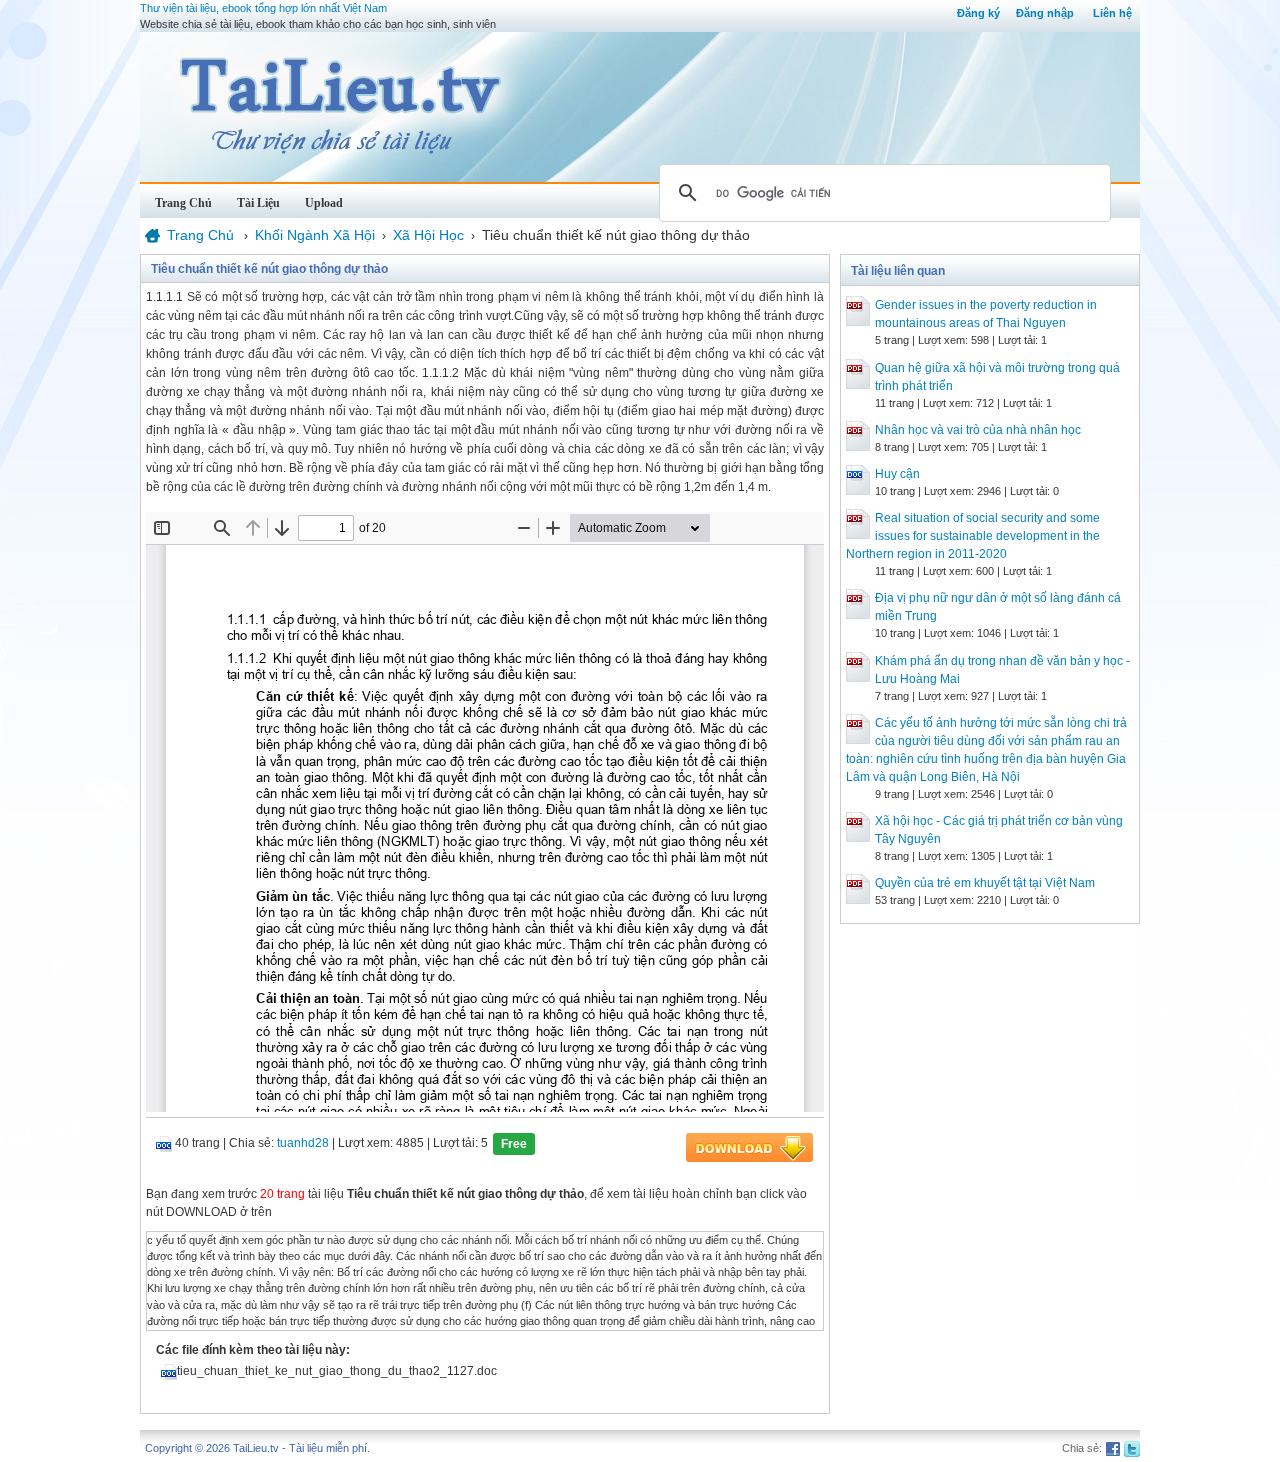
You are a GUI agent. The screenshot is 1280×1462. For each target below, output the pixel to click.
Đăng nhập (1045, 13)
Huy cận (897, 474)
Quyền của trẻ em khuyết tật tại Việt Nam (985, 883)
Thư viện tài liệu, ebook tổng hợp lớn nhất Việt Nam (263, 8)
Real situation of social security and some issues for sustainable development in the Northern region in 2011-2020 (973, 536)
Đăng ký (978, 13)
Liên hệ (1112, 13)
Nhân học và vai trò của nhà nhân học (978, 430)
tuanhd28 (303, 1143)
